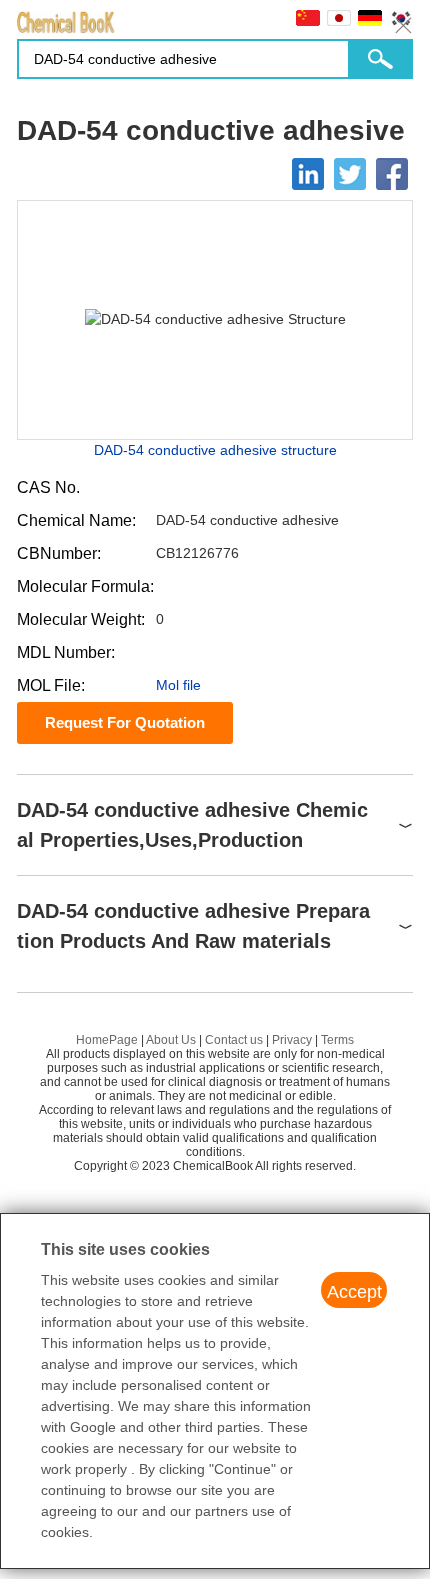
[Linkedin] (308, 174)
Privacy (292, 1040)
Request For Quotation (125, 722)
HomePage (107, 1040)
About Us (171, 1040)
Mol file (178, 685)
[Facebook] (392, 174)
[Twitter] (350, 174)
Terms (337, 1040)
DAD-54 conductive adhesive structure (215, 450)
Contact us (234, 1040)
